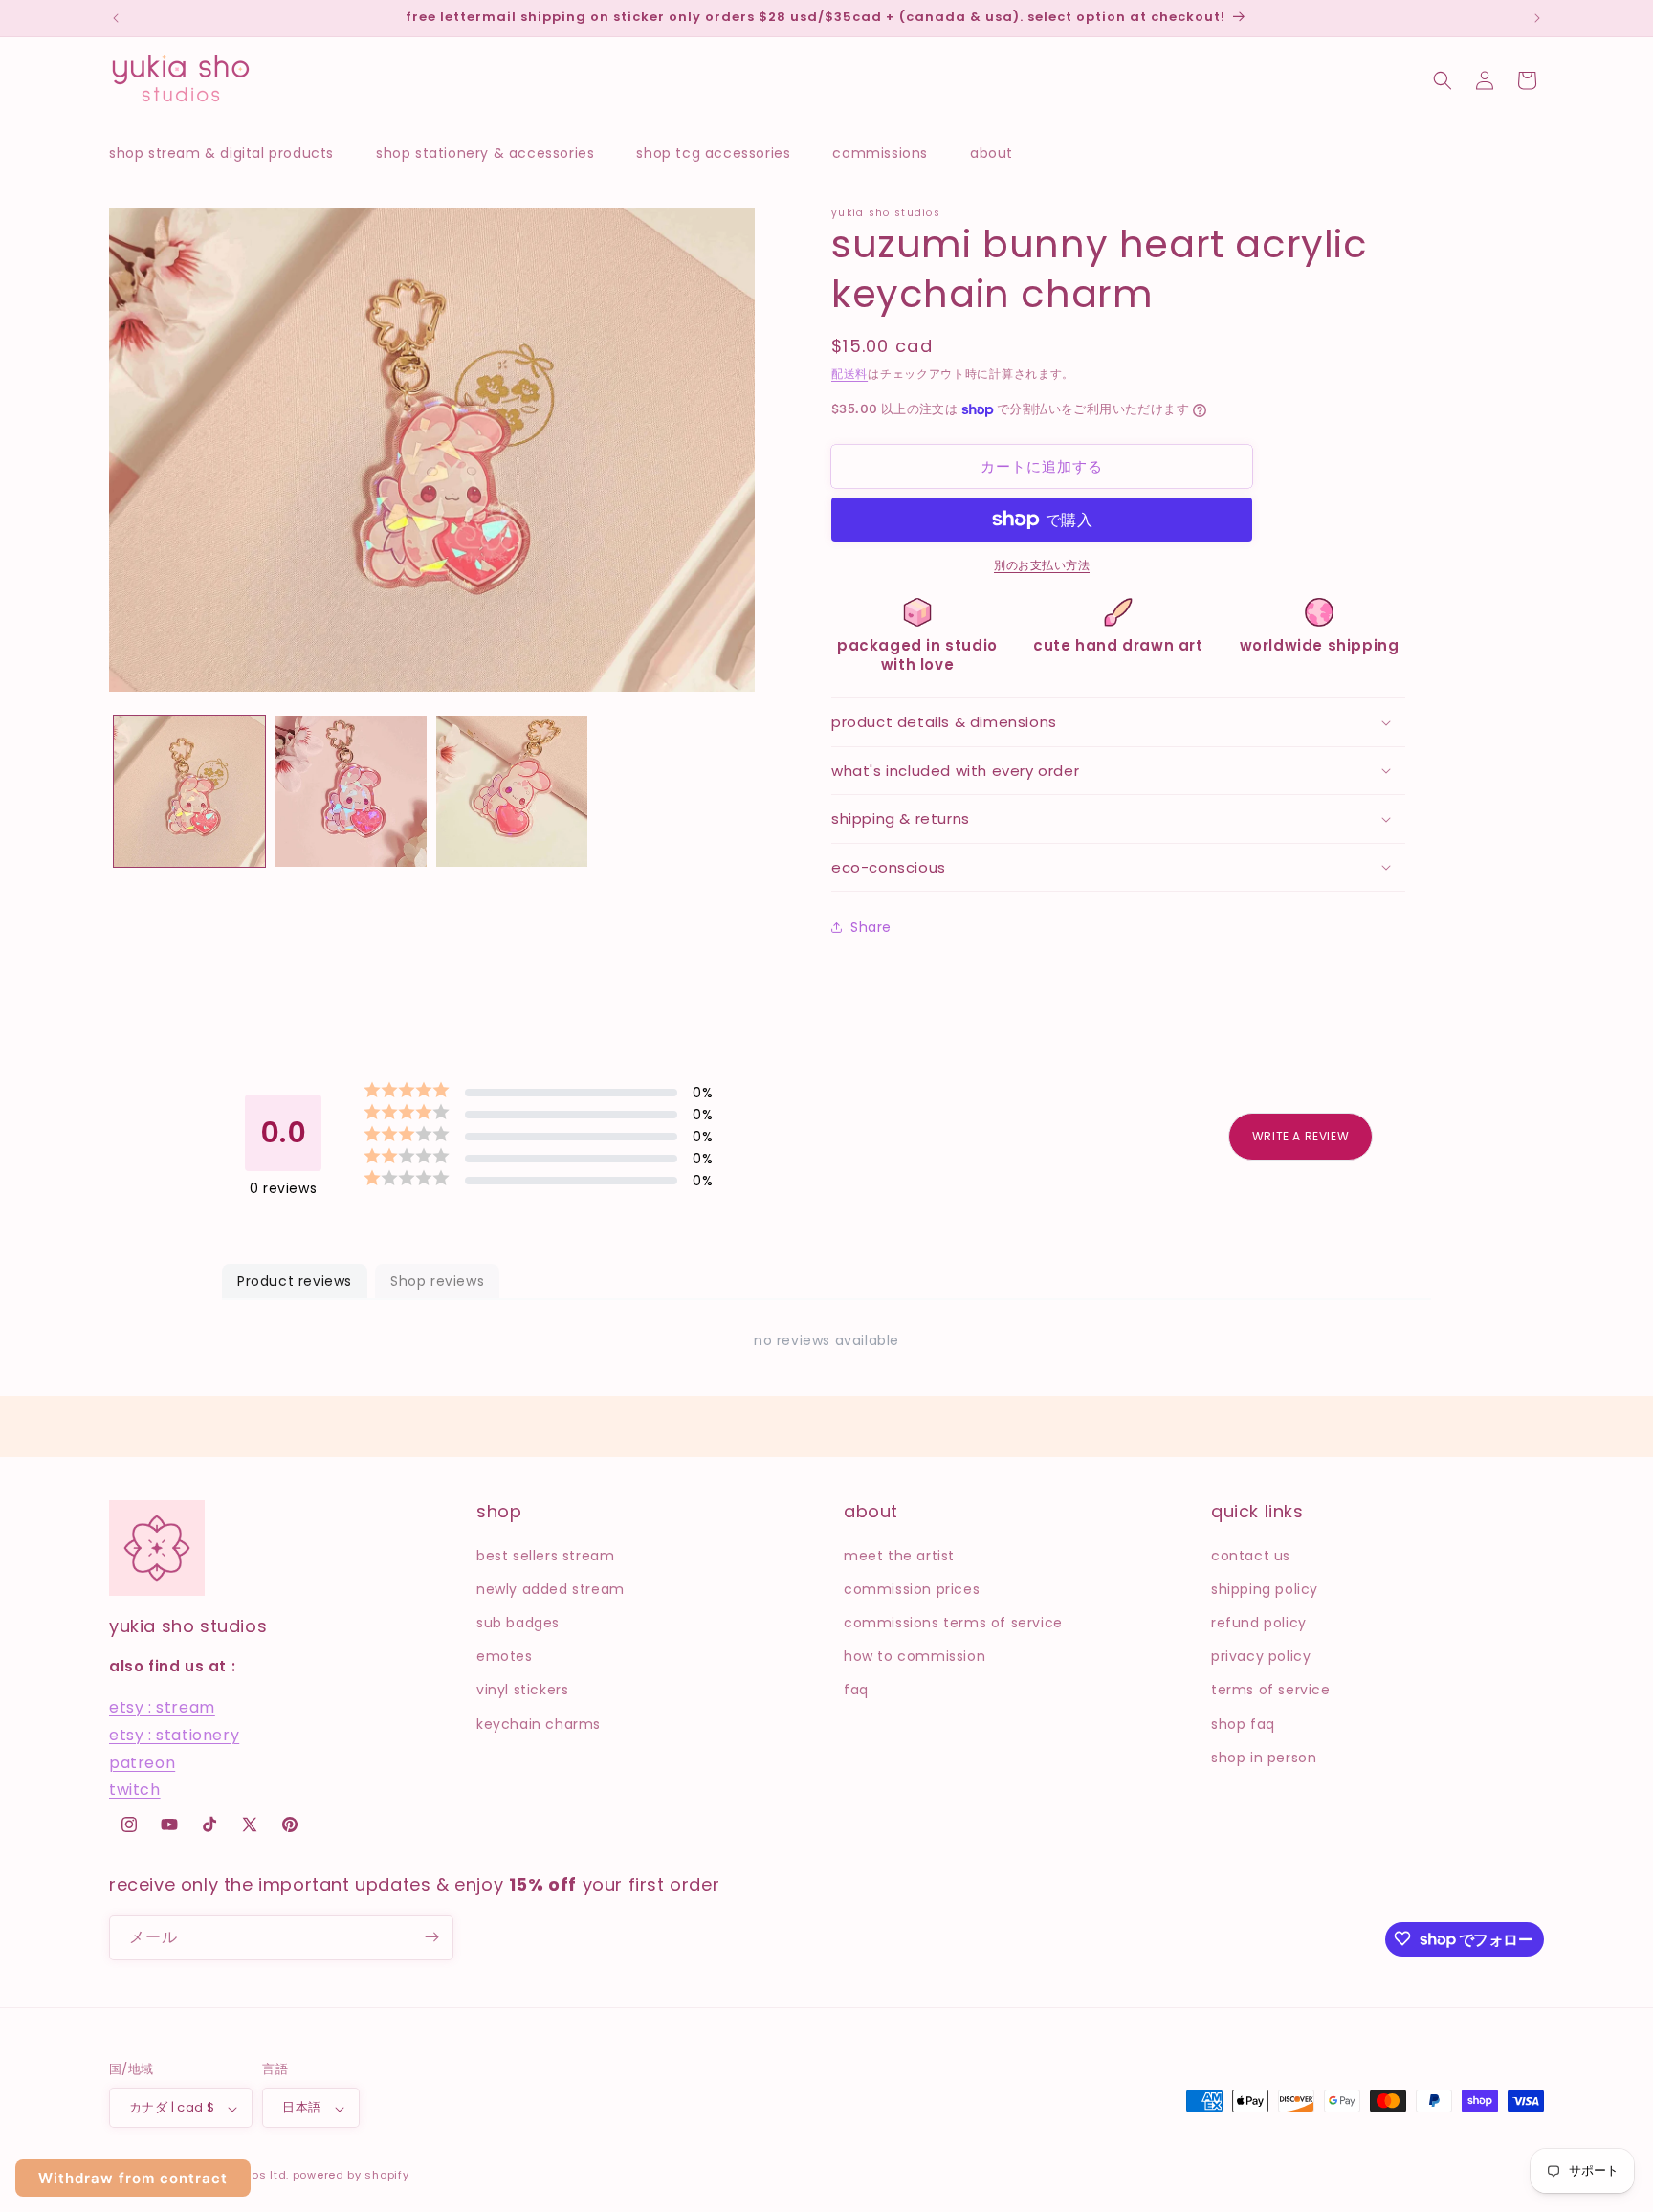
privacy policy (1261, 1656)
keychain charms (539, 1723)
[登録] (431, 1937)
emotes (505, 1656)
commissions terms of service (953, 1622)
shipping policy (1265, 1588)
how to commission (915, 1656)
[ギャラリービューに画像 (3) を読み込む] (512, 791)
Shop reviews (437, 1281)
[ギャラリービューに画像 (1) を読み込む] (189, 791)
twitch (135, 1790)
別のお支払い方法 (1042, 565)
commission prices (912, 1588)
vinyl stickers (522, 1690)
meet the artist (899, 1555)
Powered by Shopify (351, 2176)
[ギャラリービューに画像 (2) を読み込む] (350, 791)
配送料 (849, 374)
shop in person (1264, 1757)
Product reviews (295, 1281)
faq (856, 1690)
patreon (142, 1762)
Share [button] (871, 927)
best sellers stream (545, 1555)
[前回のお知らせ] (116, 18)
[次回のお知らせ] (1537, 18)
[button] (231, 153)
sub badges (518, 1622)
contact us (1251, 1555)
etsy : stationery (174, 1734)
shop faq (1243, 1723)
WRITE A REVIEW (1300, 1136)
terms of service (1271, 1690)
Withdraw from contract (133, 2178)
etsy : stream (162, 1707)
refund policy (1259, 1622)
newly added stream (551, 1588)
